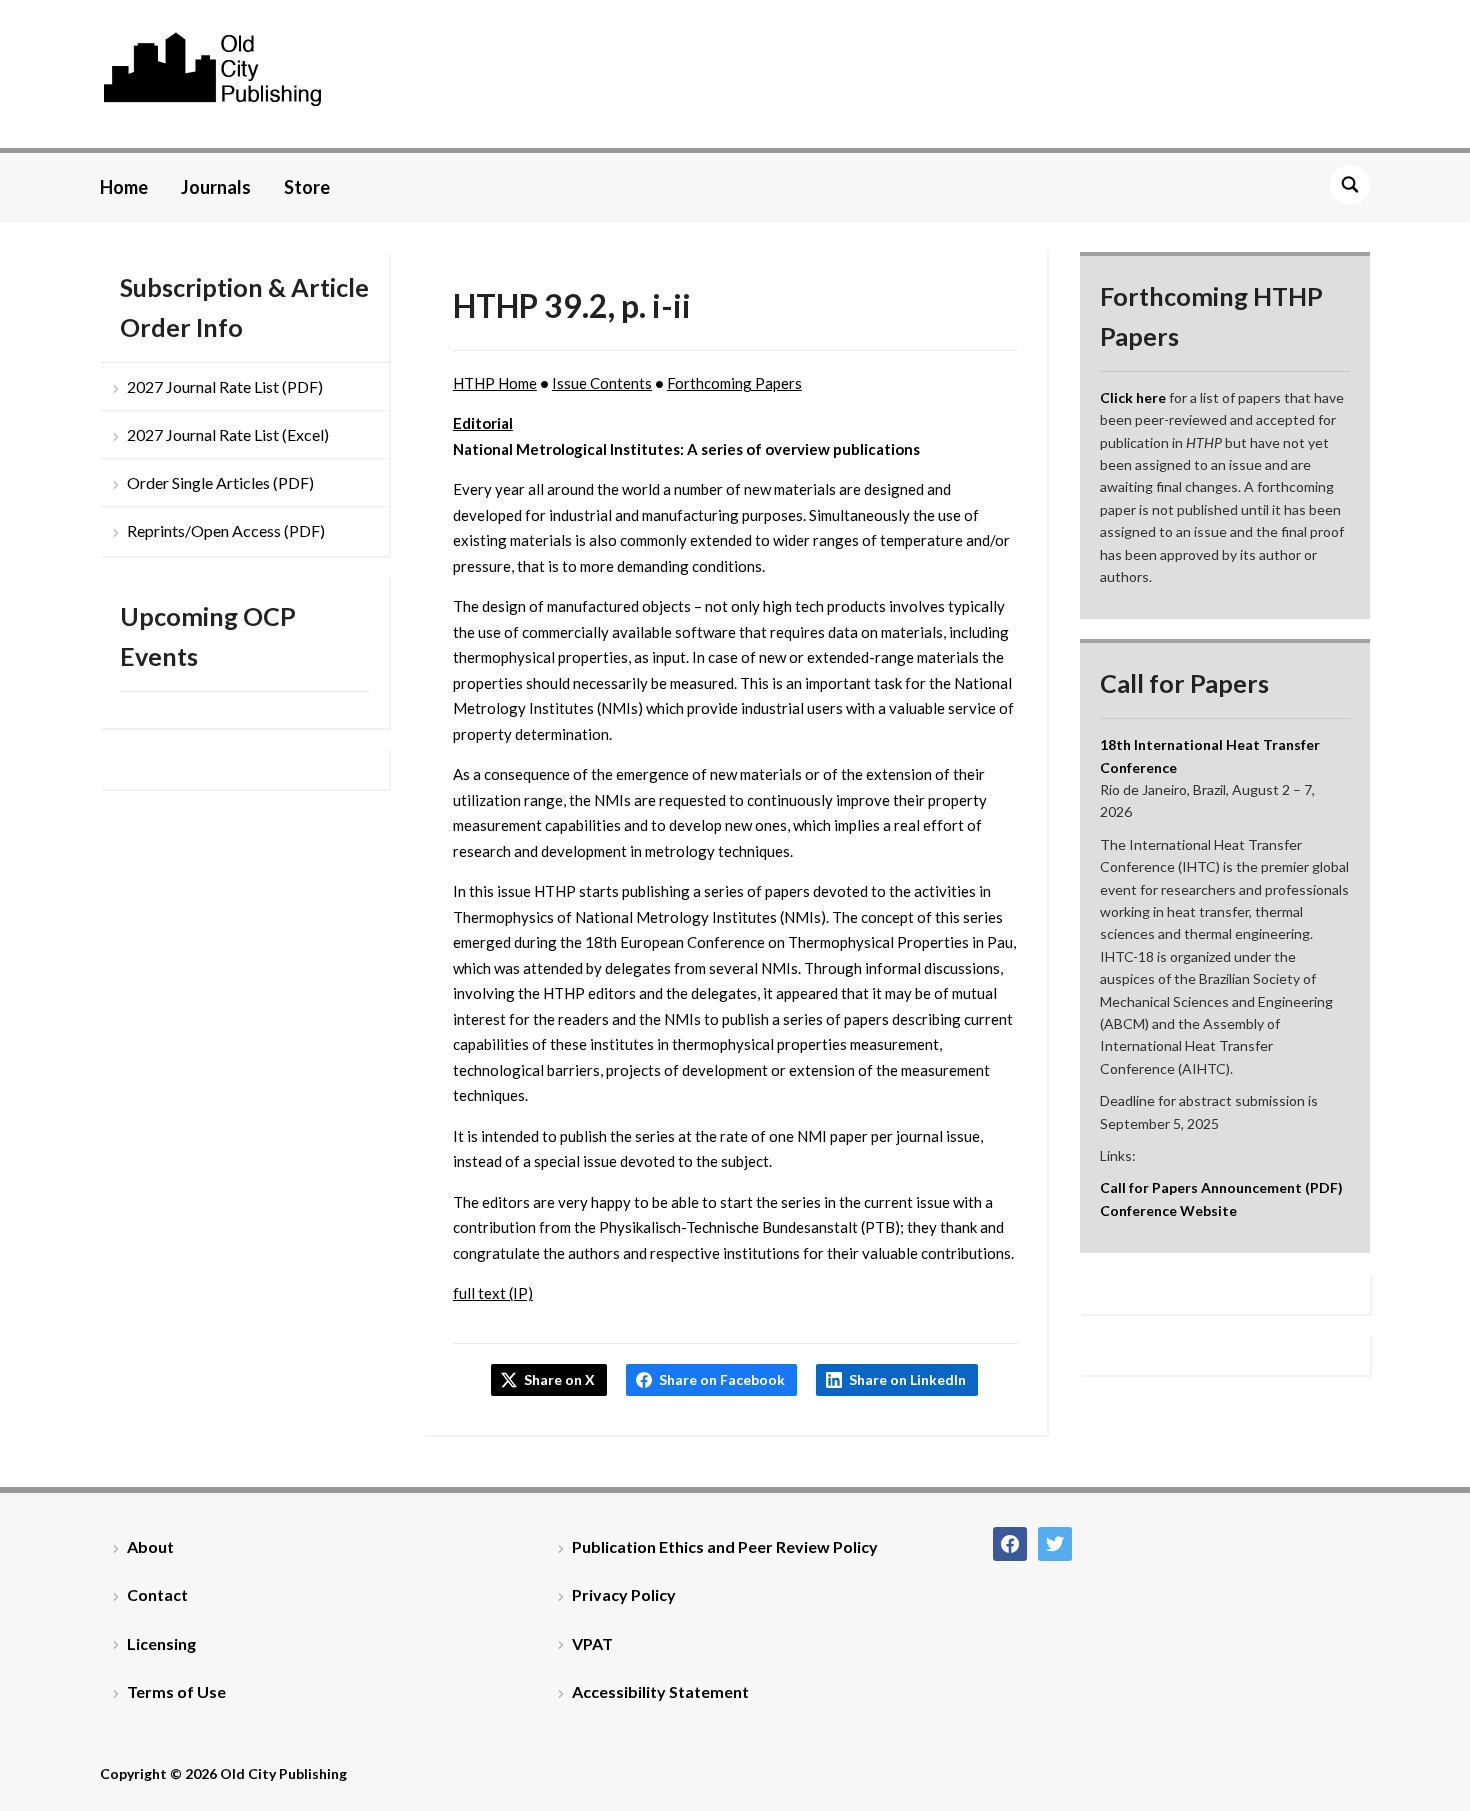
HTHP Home (495, 383)
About (150, 1546)
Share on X (559, 1379)
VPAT (592, 1643)
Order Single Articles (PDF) (220, 482)
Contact (157, 1594)
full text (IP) (493, 1293)
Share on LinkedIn (907, 1379)
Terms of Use (176, 1691)
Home (124, 187)
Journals (216, 187)
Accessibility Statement (660, 1691)
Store (307, 187)
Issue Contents (602, 383)
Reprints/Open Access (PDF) (226, 530)
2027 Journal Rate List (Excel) (228, 434)
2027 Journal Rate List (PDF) (225, 386)
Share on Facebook (722, 1379)
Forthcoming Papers (734, 383)
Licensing (161, 1643)
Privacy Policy (624, 1594)
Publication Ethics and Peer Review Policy (725, 1546)
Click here (1133, 397)
